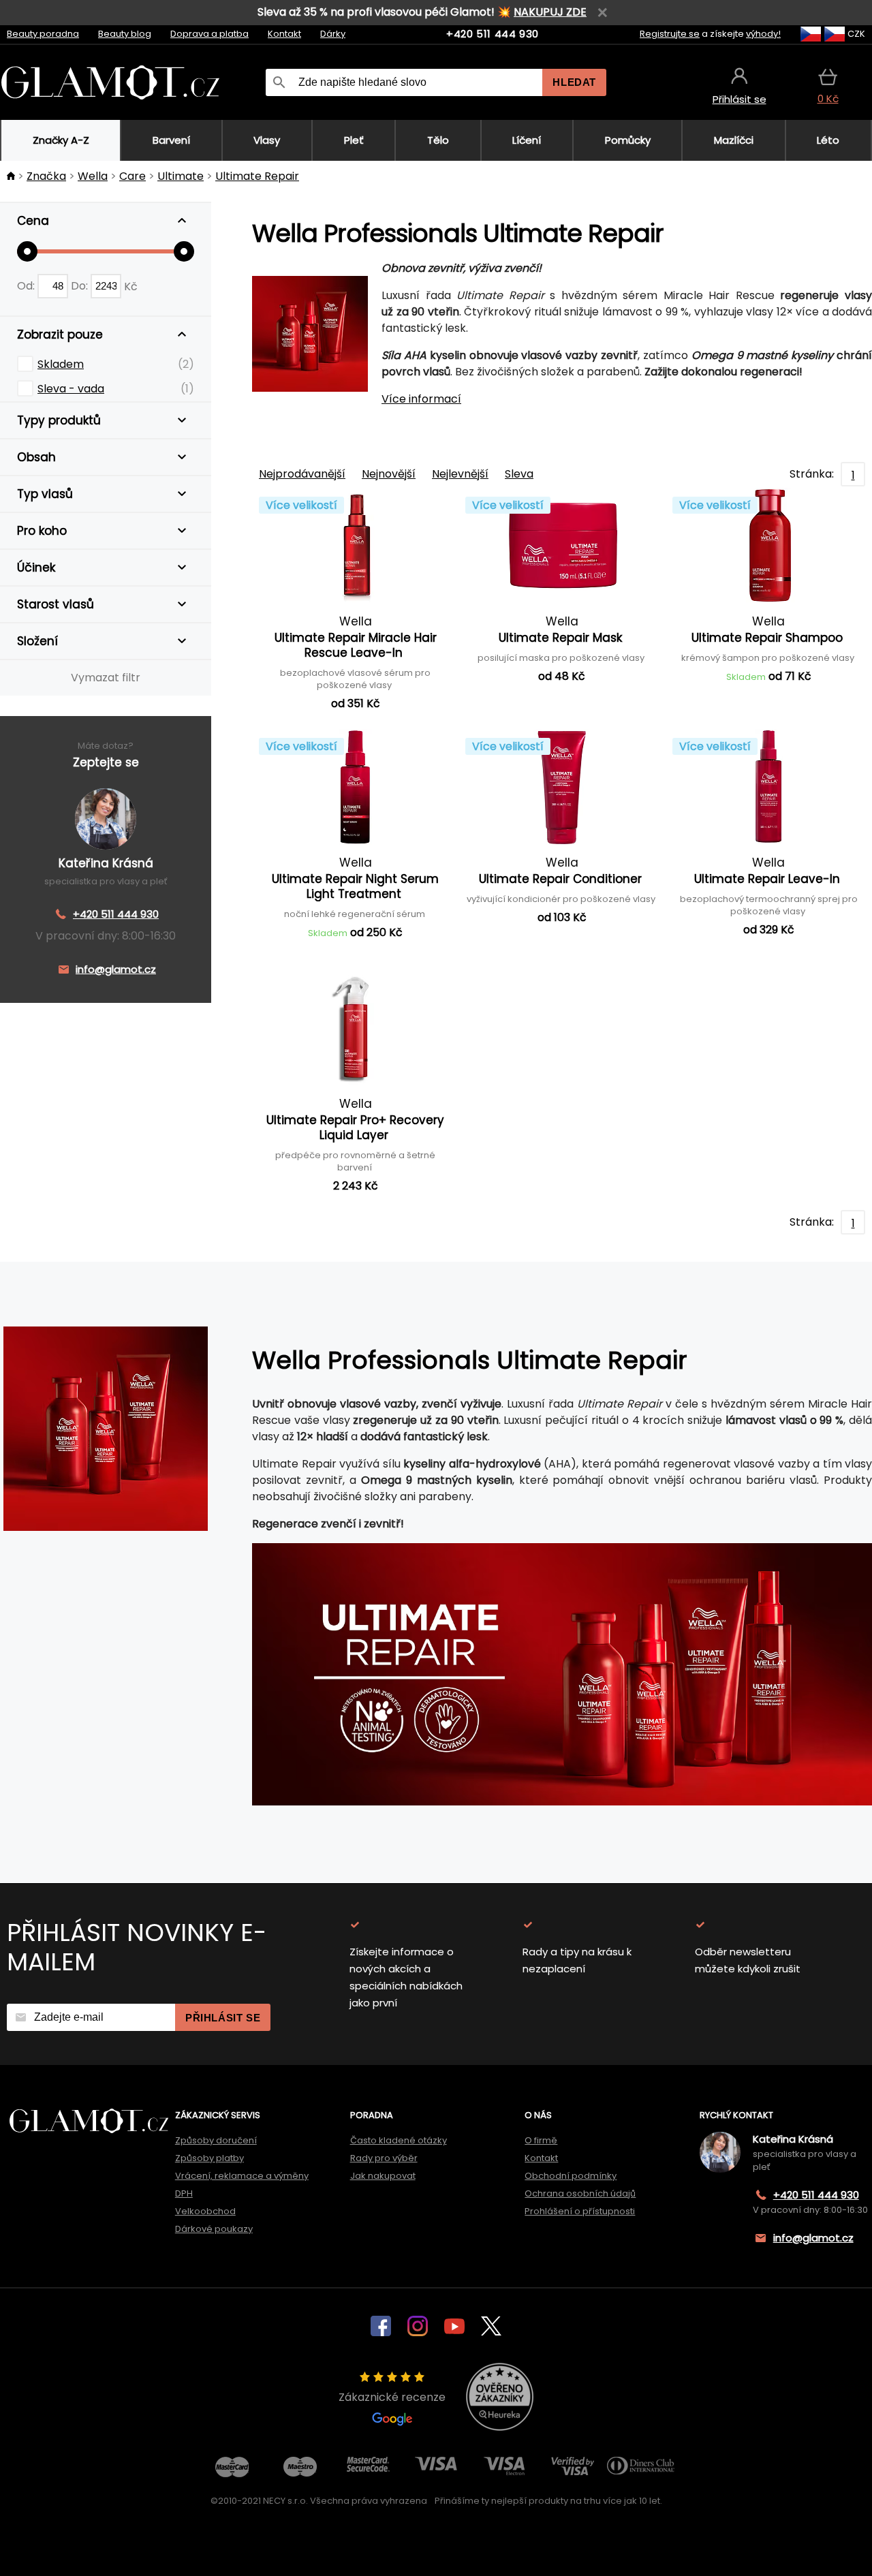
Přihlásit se (223, 2018)
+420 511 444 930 (493, 34)
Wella (93, 176)
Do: (81, 286)
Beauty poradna (43, 34)
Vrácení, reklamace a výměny (242, 2176)
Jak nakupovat (383, 2176)
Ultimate (181, 176)
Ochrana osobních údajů (580, 2193)
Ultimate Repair (257, 176)
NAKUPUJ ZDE (550, 12)
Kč (131, 286)
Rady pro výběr (384, 2158)
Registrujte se (670, 34)
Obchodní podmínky (571, 2176)
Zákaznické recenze (392, 2397)
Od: (27, 286)
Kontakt (284, 34)
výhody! (763, 34)
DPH (184, 2193)
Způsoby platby (209, 2158)
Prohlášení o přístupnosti (580, 2211)
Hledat (574, 82)
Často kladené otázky (399, 2140)
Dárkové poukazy (214, 2229)
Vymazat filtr (106, 678)
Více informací (421, 399)
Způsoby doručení (216, 2140)
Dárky (333, 34)
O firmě (541, 2140)
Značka (46, 176)
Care (133, 176)
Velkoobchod (205, 2211)
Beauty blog (125, 34)
